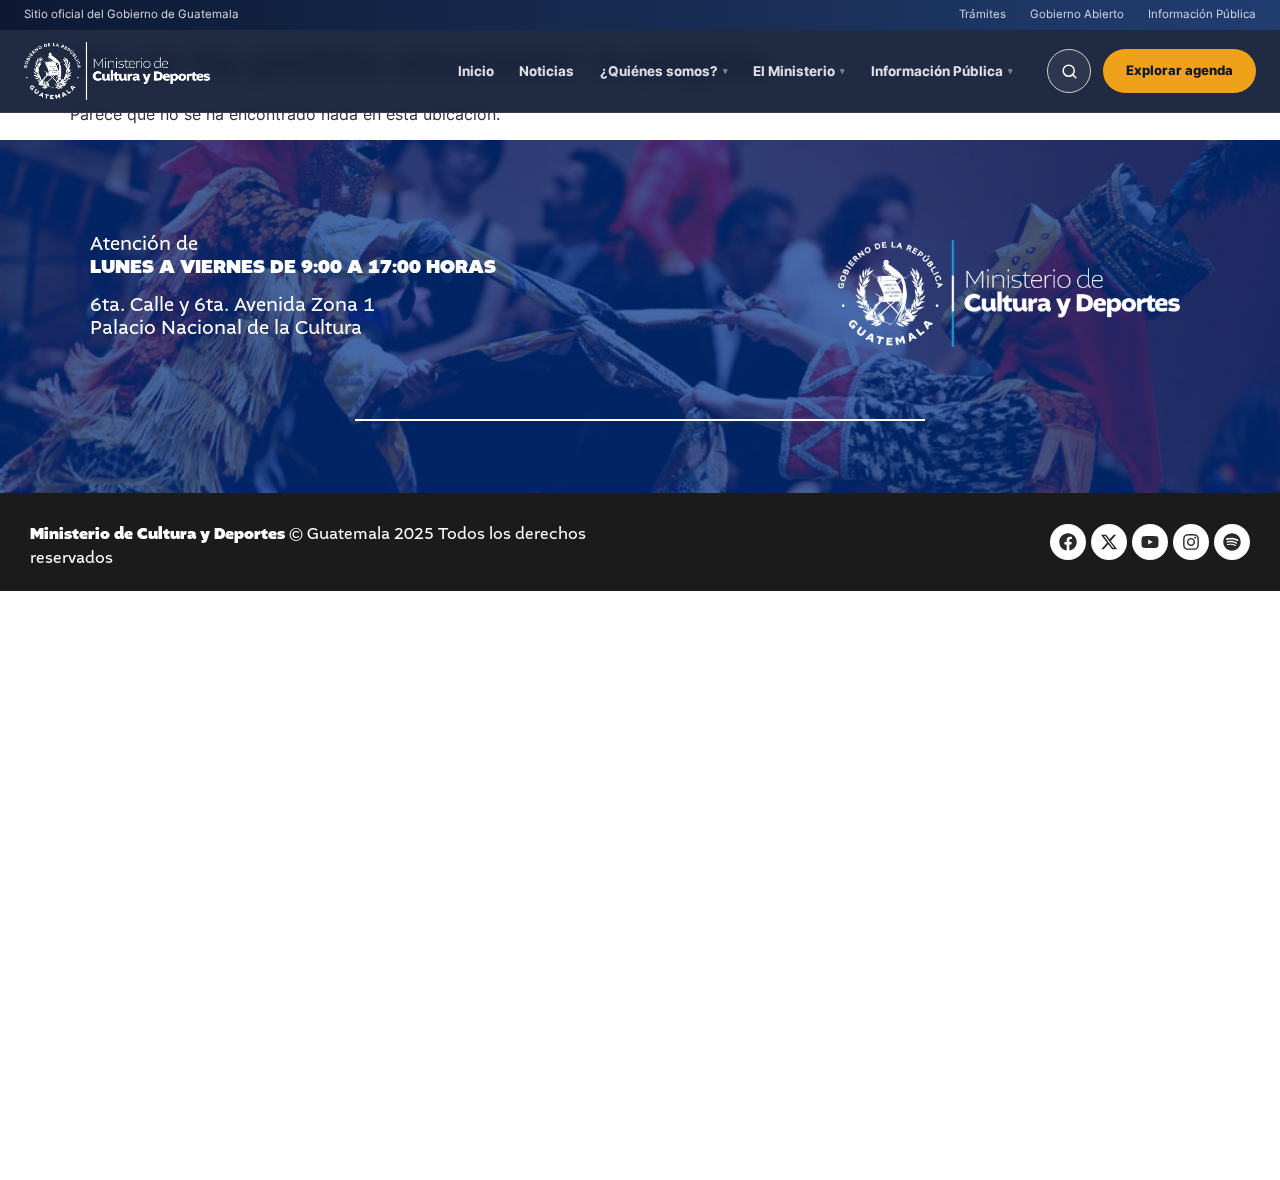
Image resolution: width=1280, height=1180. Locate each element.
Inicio (476, 71)
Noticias (546, 71)
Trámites (982, 14)
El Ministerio (794, 71)
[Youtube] (1150, 542)
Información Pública (1202, 14)
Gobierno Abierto (1077, 14)
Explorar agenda (1179, 70)
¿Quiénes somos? (659, 71)
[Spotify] (1232, 542)
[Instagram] (1191, 542)
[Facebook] (1068, 542)
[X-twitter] (1109, 542)
